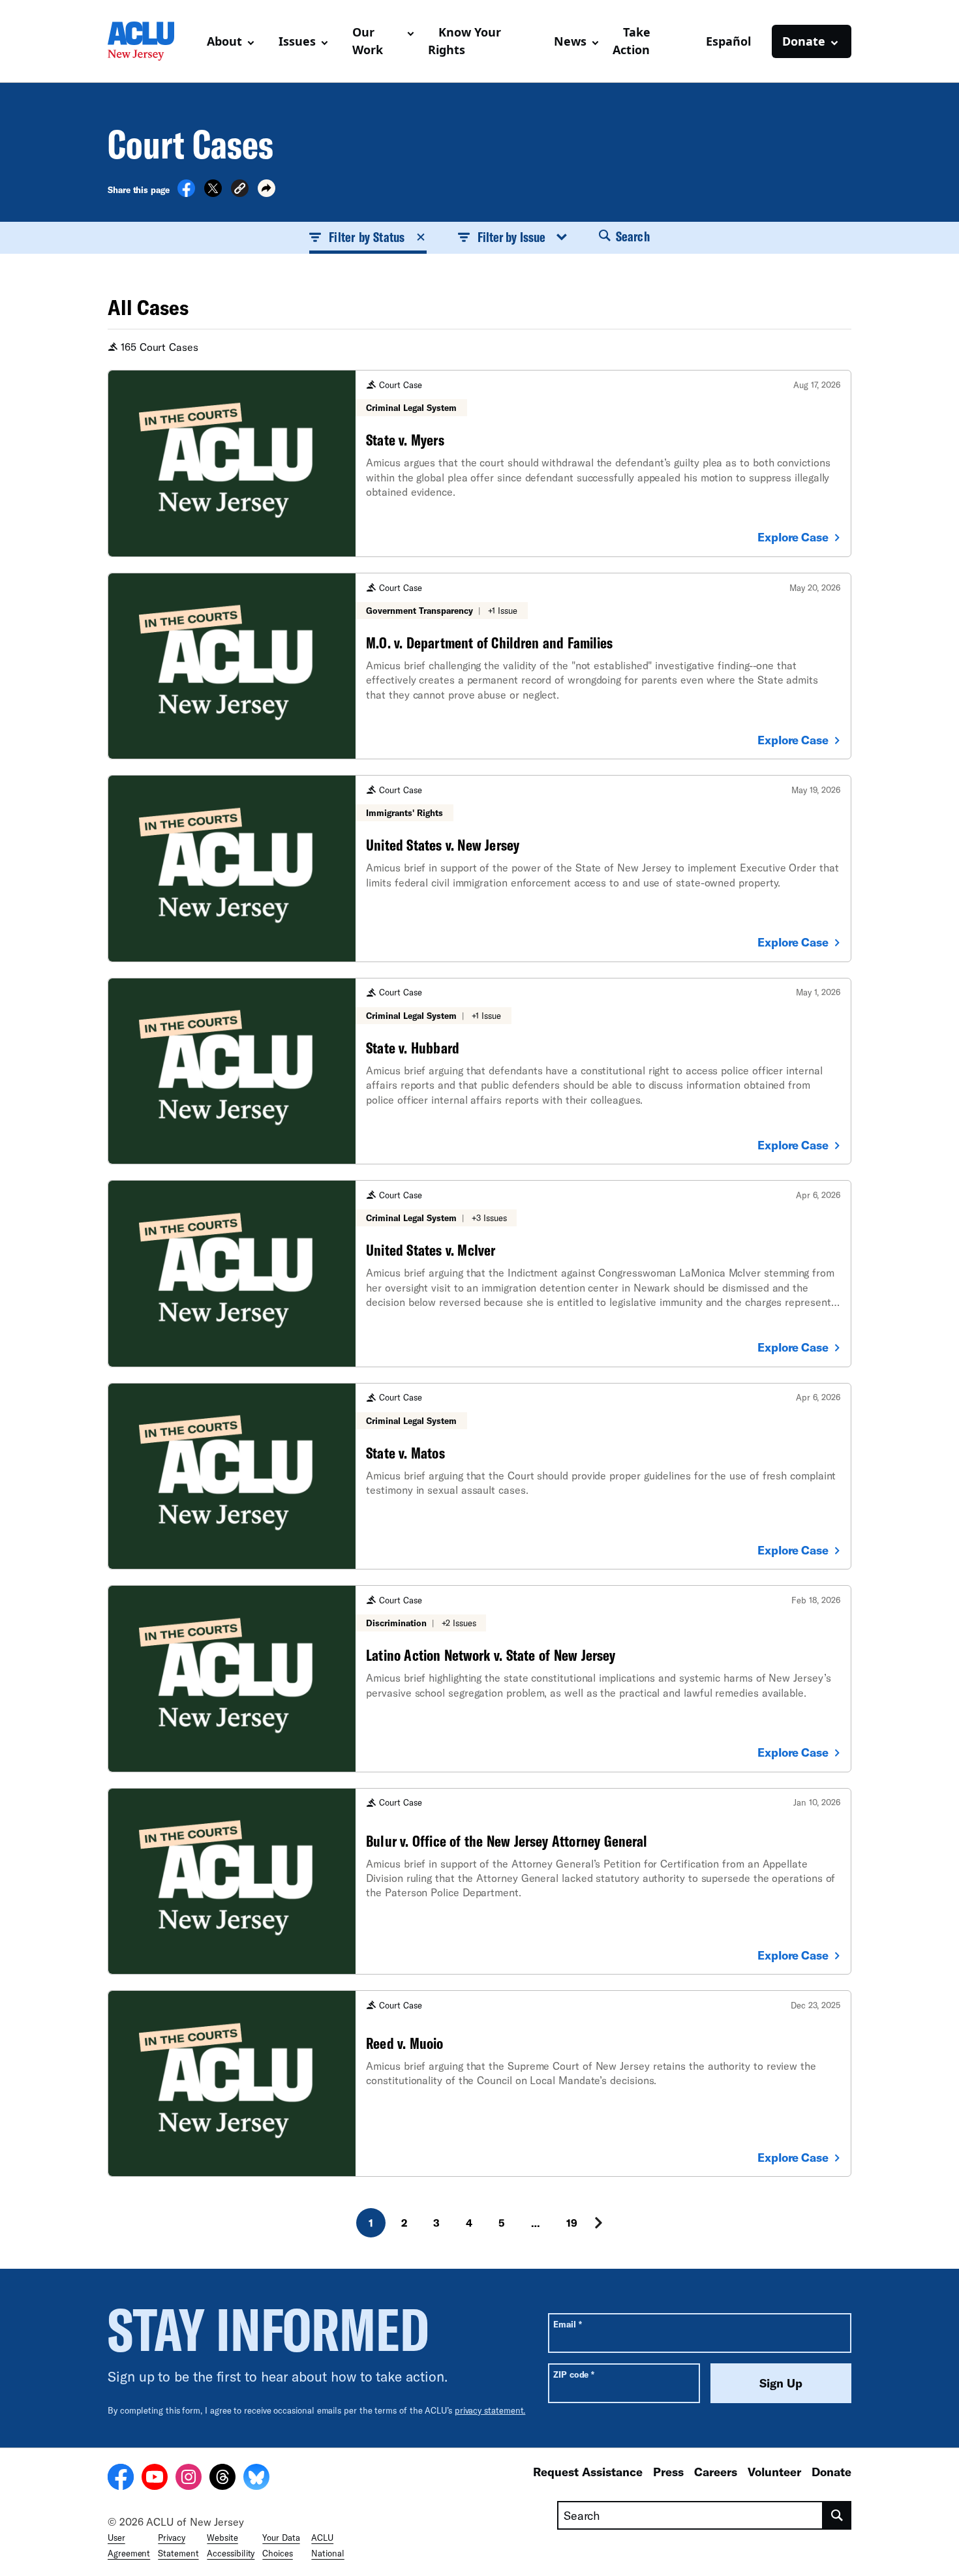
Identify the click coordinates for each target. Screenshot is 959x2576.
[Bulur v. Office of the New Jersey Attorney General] (479, 1881)
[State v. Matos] (479, 1476)
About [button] (224, 41)
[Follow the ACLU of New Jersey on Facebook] (121, 2479)
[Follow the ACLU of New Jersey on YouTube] (155, 2479)
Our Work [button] (368, 41)
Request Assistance (588, 2472)
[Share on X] (213, 193)
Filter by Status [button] (366, 237)
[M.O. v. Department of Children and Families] (479, 666)
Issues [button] (297, 41)
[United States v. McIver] (479, 1273)
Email (567, 2324)
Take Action (632, 41)
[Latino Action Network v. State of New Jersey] (479, 1678)
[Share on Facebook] (186, 193)
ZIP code (574, 2374)
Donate (831, 2472)
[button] (240, 190)
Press (668, 2472)
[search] (837, 2515)
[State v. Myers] (479, 463)
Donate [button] (804, 41)
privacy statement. (490, 2410)
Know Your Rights (464, 41)
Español (728, 41)
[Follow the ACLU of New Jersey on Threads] (222, 2479)
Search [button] (632, 236)
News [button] (570, 41)
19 (572, 2223)
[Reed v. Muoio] (479, 2084)
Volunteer (774, 2472)
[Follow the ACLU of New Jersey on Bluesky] (256, 2479)
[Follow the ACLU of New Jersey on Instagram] (189, 2479)
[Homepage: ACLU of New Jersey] (152, 41)
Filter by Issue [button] (511, 237)
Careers (716, 2472)
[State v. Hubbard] (479, 1071)
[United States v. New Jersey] (479, 868)
